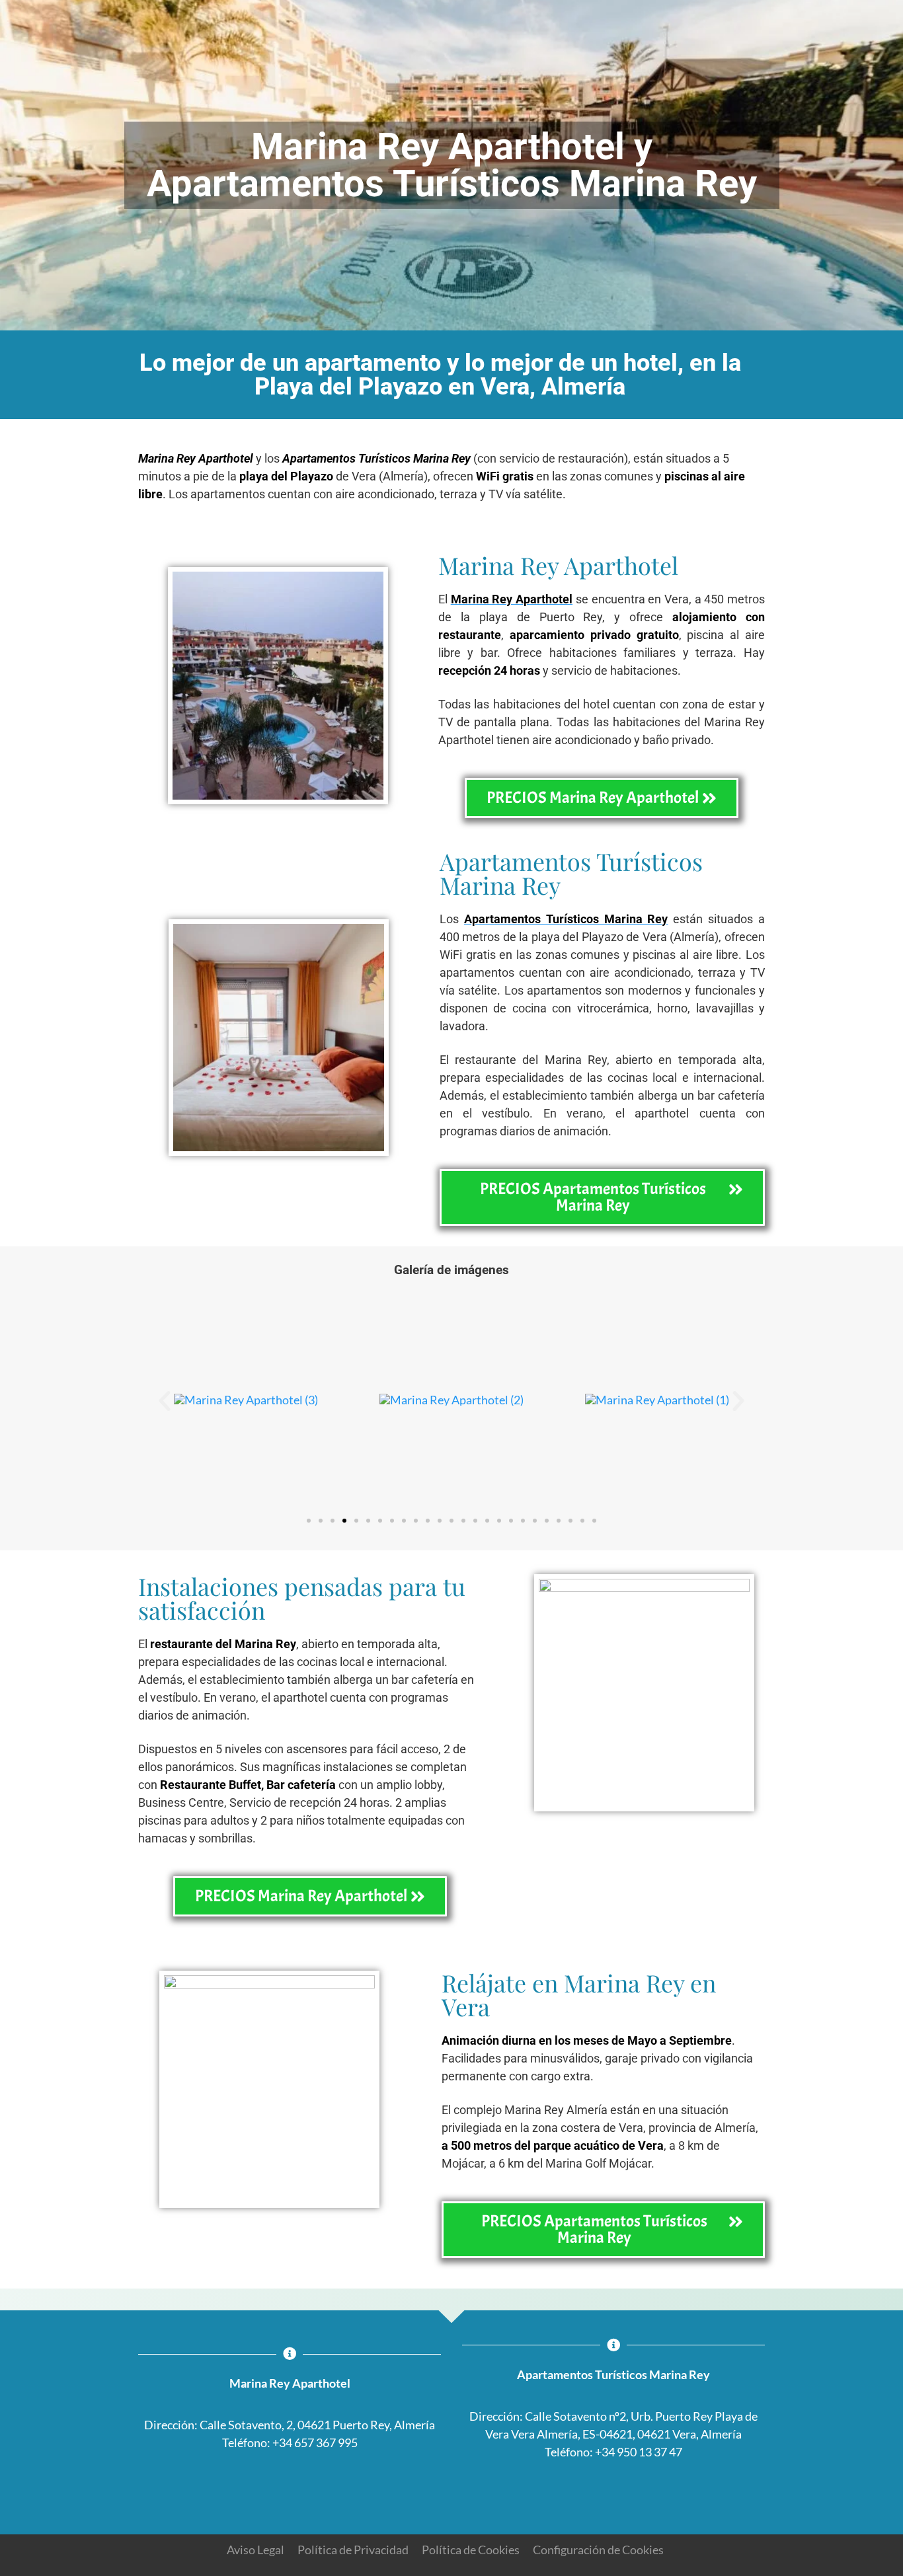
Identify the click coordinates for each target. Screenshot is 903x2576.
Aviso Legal (255, 2550)
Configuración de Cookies (598, 2550)
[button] (165, 1401)
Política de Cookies (471, 2550)
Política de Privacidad (353, 2550)
